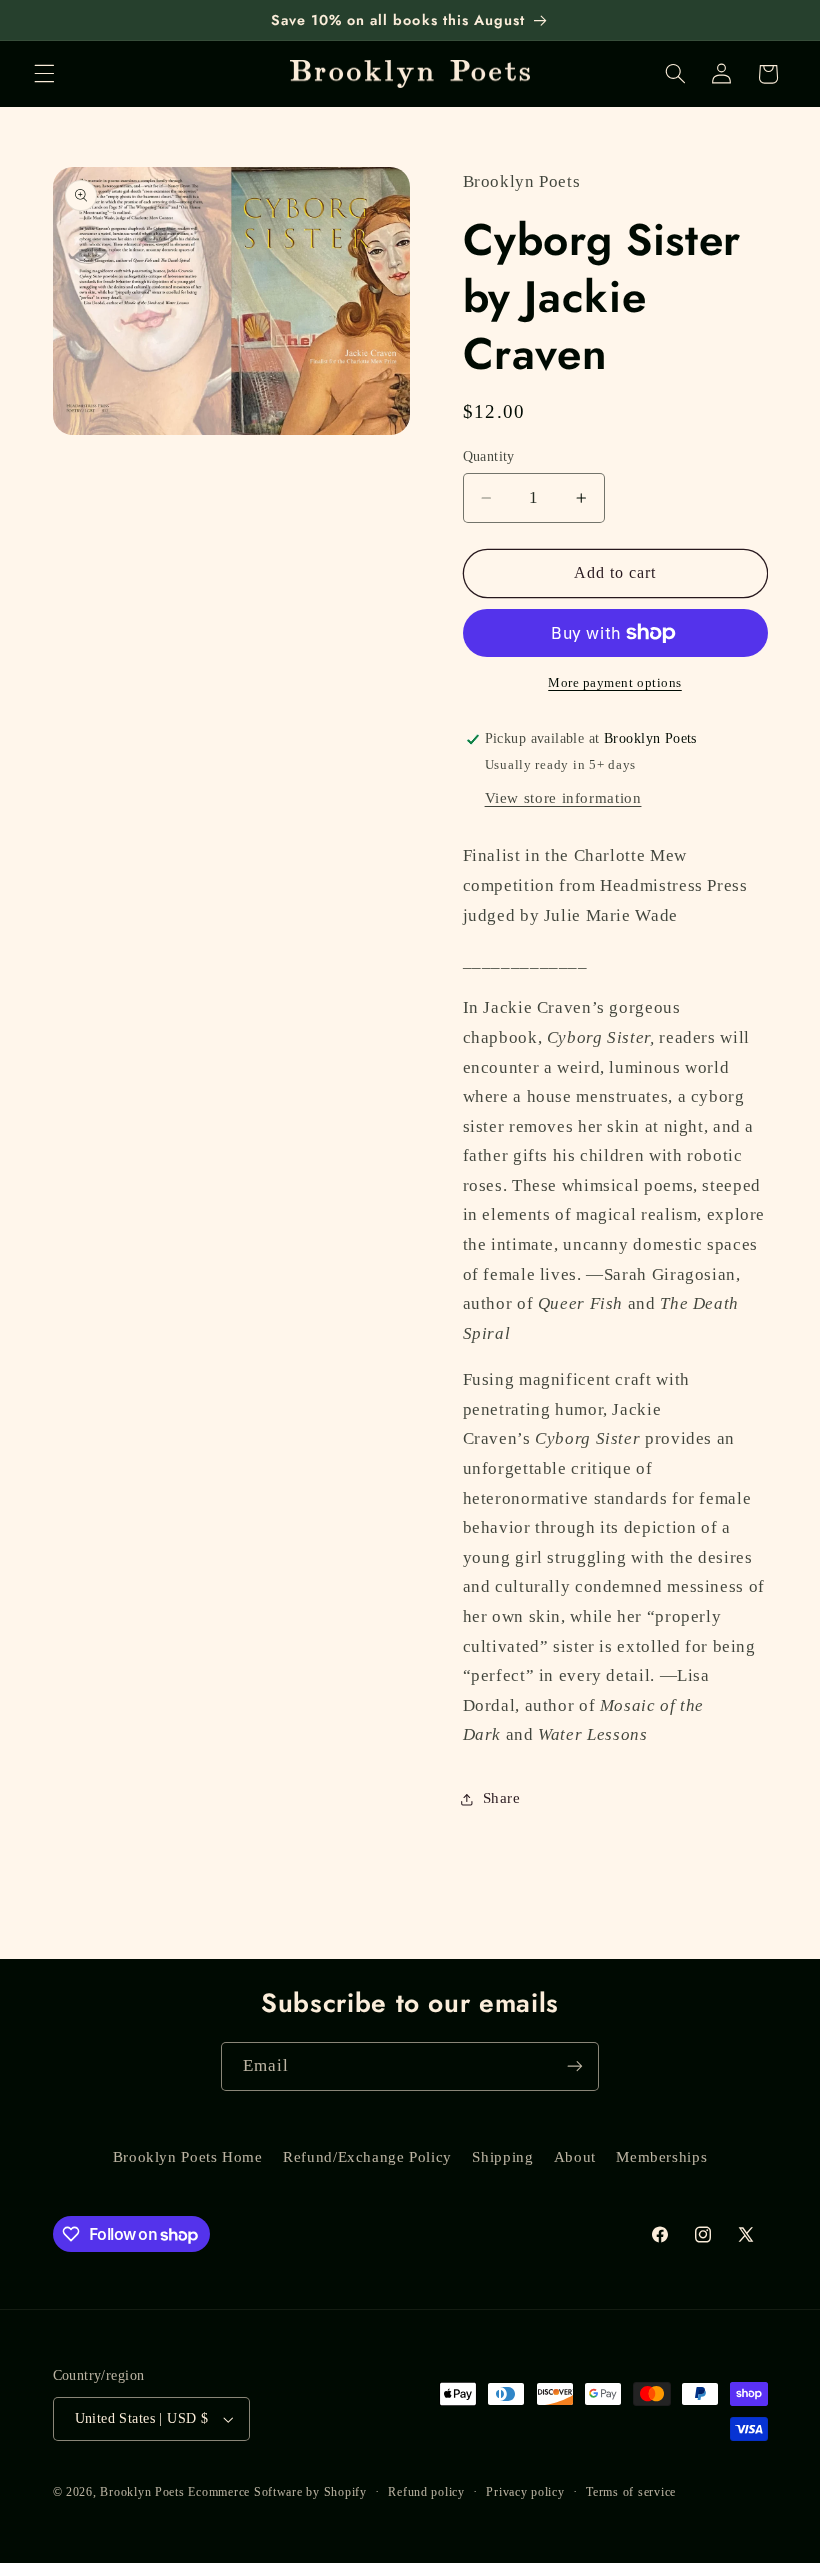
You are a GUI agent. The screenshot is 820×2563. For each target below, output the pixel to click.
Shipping (502, 2157)
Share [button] (502, 1798)
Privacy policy (525, 2492)
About (575, 2157)
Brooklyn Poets (142, 2492)
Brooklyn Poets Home (188, 2157)
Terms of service (631, 2492)
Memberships (661, 2157)
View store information (563, 798)
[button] (44, 74)
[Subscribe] (575, 2066)
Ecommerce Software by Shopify (277, 2492)
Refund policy (426, 2492)
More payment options (615, 683)
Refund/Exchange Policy (367, 2157)
